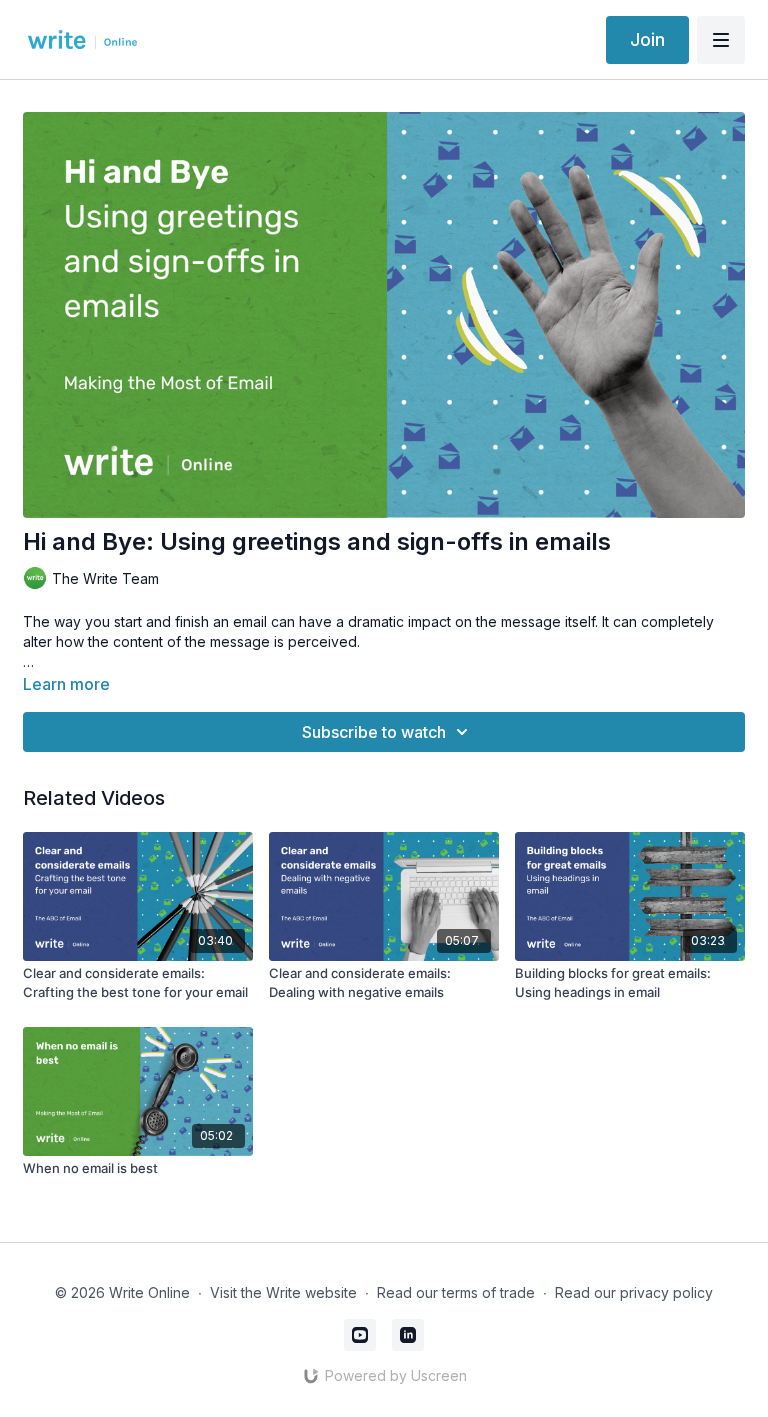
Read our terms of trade (456, 1292)
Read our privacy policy (634, 1292)
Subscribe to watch (374, 732)
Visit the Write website (283, 1292)
